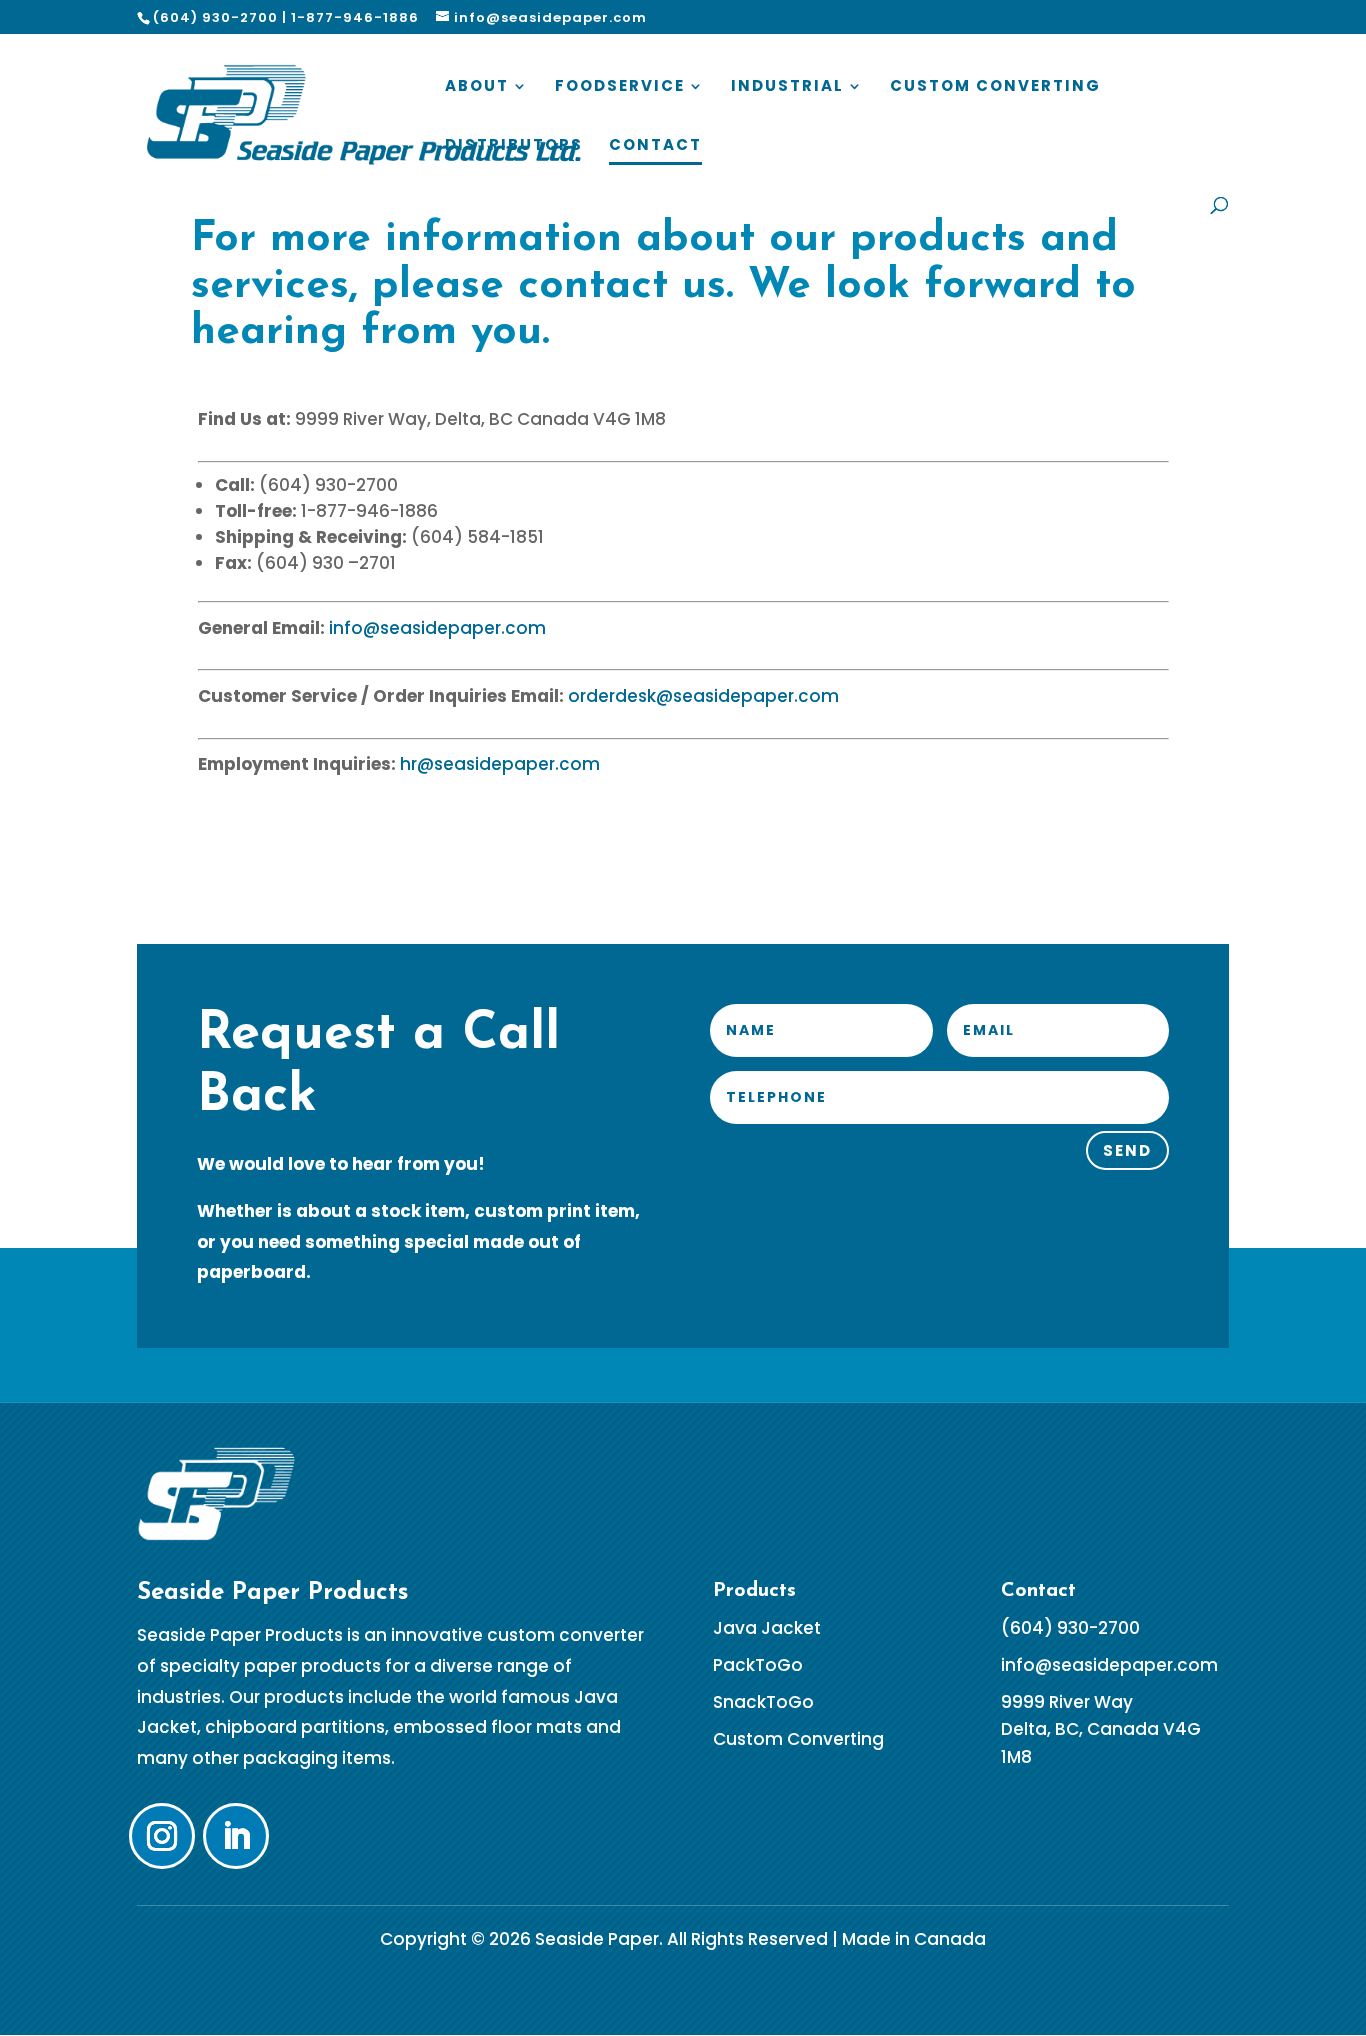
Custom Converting (995, 87)
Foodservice (620, 87)
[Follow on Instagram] (162, 1836)
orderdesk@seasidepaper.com (703, 696)
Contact (655, 146)
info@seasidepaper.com (437, 628)
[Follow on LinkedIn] (236, 1836)
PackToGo (758, 1665)
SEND (1127, 1150)
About (477, 87)
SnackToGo (763, 1702)
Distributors (514, 146)
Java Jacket (767, 1628)
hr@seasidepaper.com (500, 764)
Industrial (787, 87)
